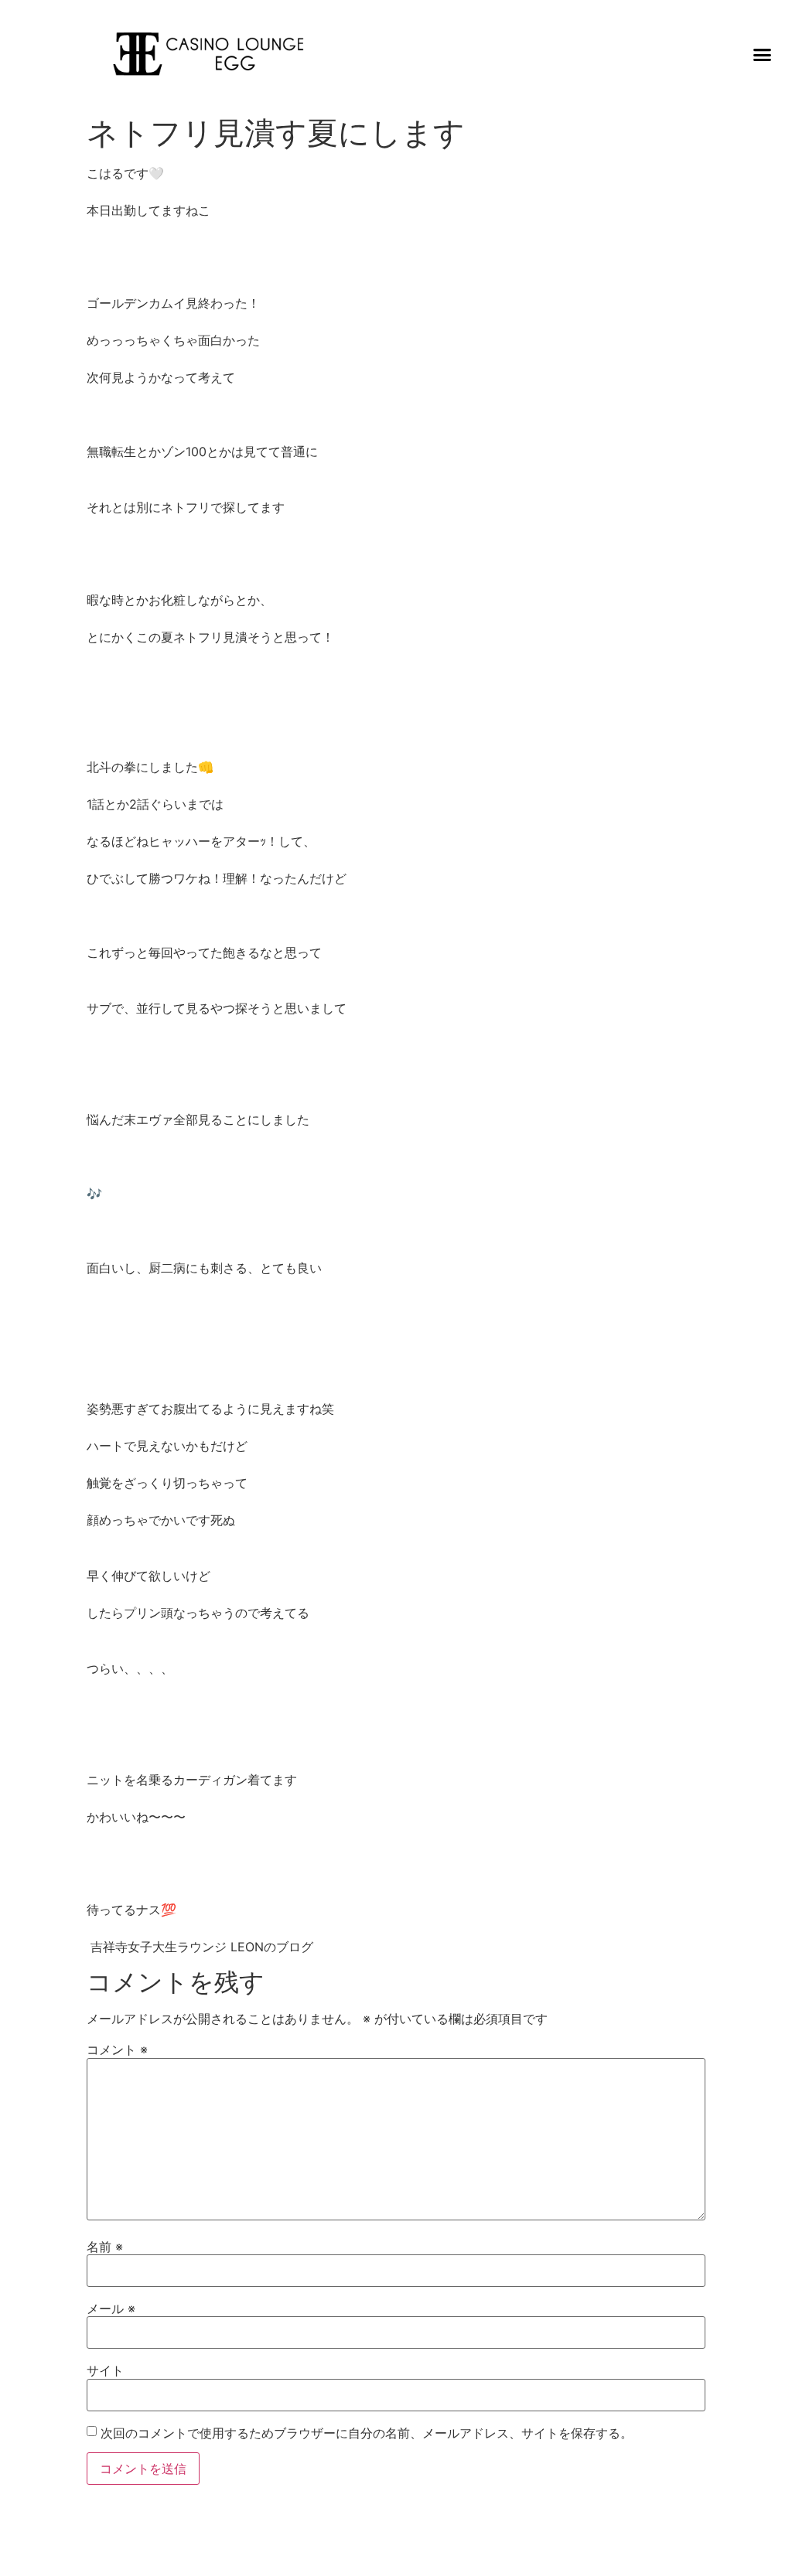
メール (111, 2309)
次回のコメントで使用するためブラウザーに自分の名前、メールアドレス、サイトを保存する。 (367, 2433)
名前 (105, 2247)
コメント (117, 2050)
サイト (105, 2370)
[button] (763, 54)
